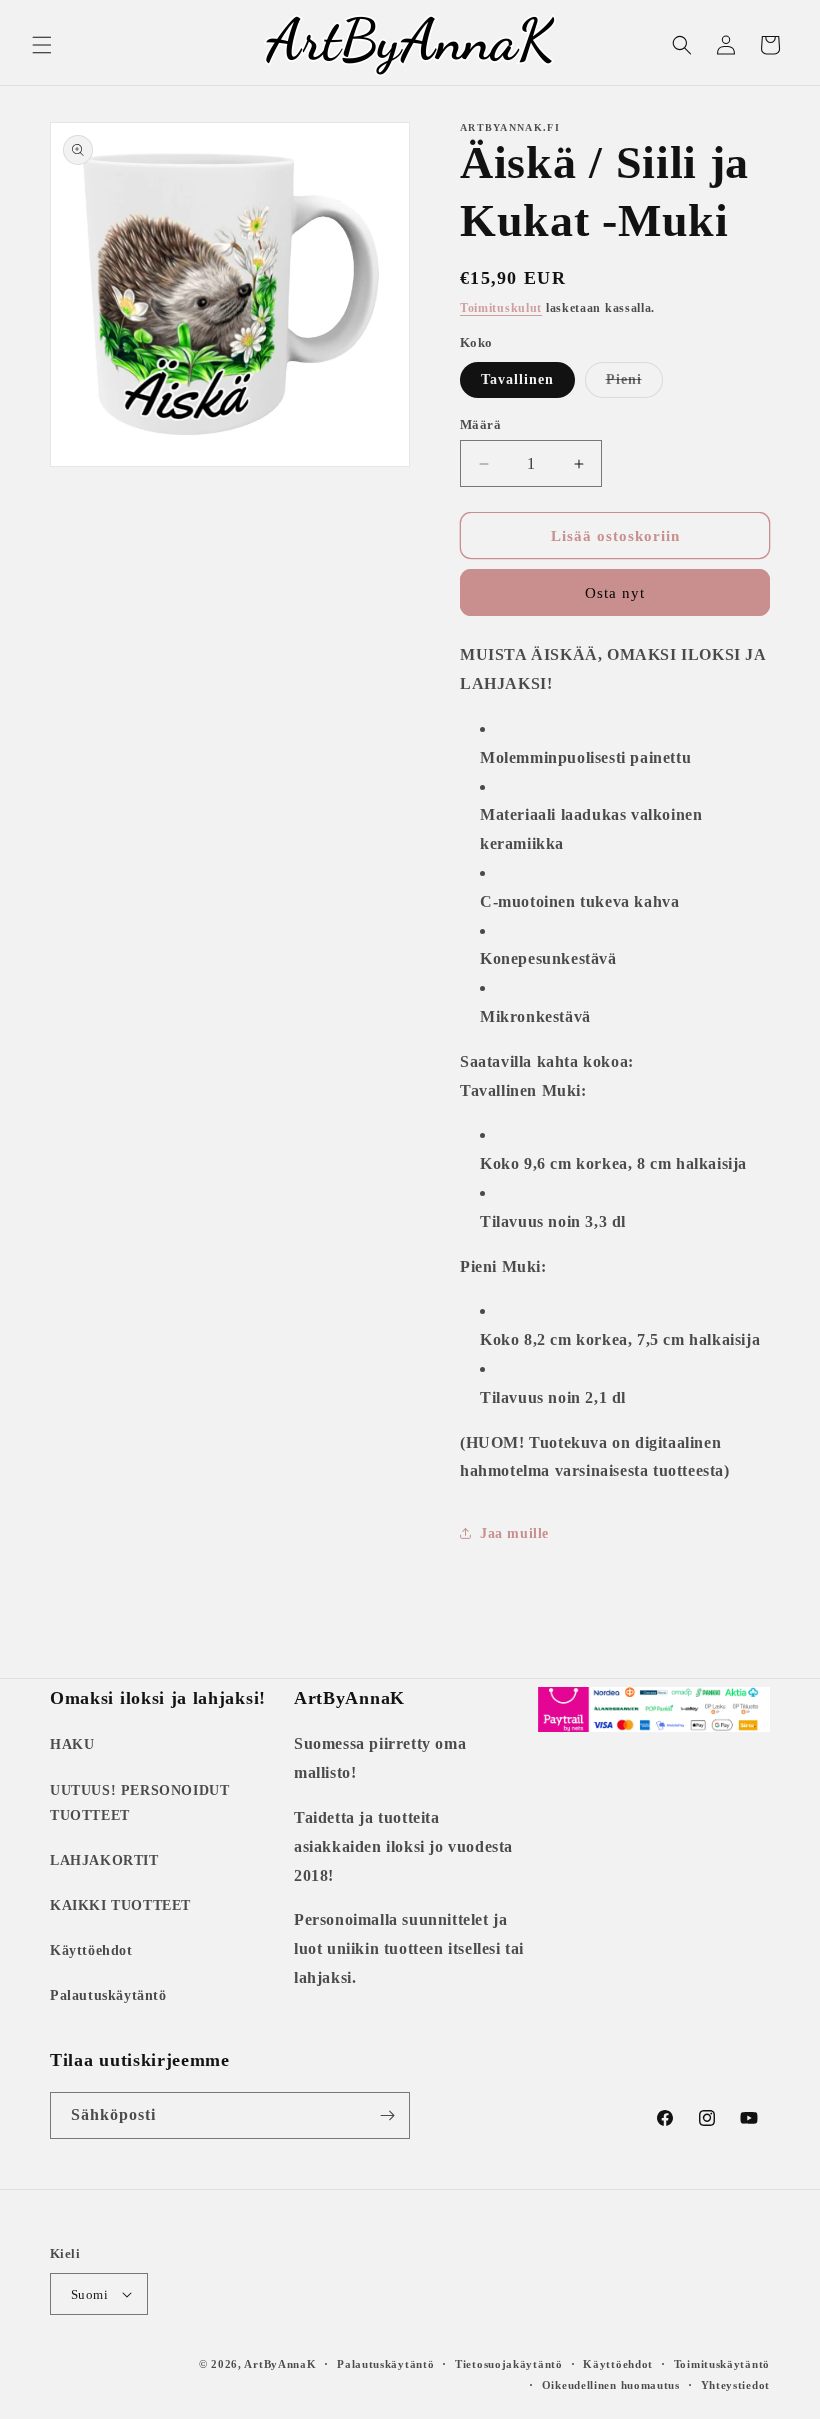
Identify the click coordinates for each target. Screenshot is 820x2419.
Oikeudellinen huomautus (611, 2385)
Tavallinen (517, 379)
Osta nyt (615, 593)
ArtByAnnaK (280, 2364)
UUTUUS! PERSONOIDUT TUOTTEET (139, 1803)
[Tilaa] (387, 2115)
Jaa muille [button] (514, 1533)
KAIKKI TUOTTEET (120, 1905)
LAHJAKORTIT (104, 1860)
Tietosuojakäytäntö (509, 2364)
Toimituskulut (501, 308)
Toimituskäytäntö (722, 2364)
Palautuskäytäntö (108, 1995)
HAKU (72, 1744)
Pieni (634, 384)
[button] (42, 45)
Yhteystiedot (735, 2385)
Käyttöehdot (91, 1950)
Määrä (480, 424)
